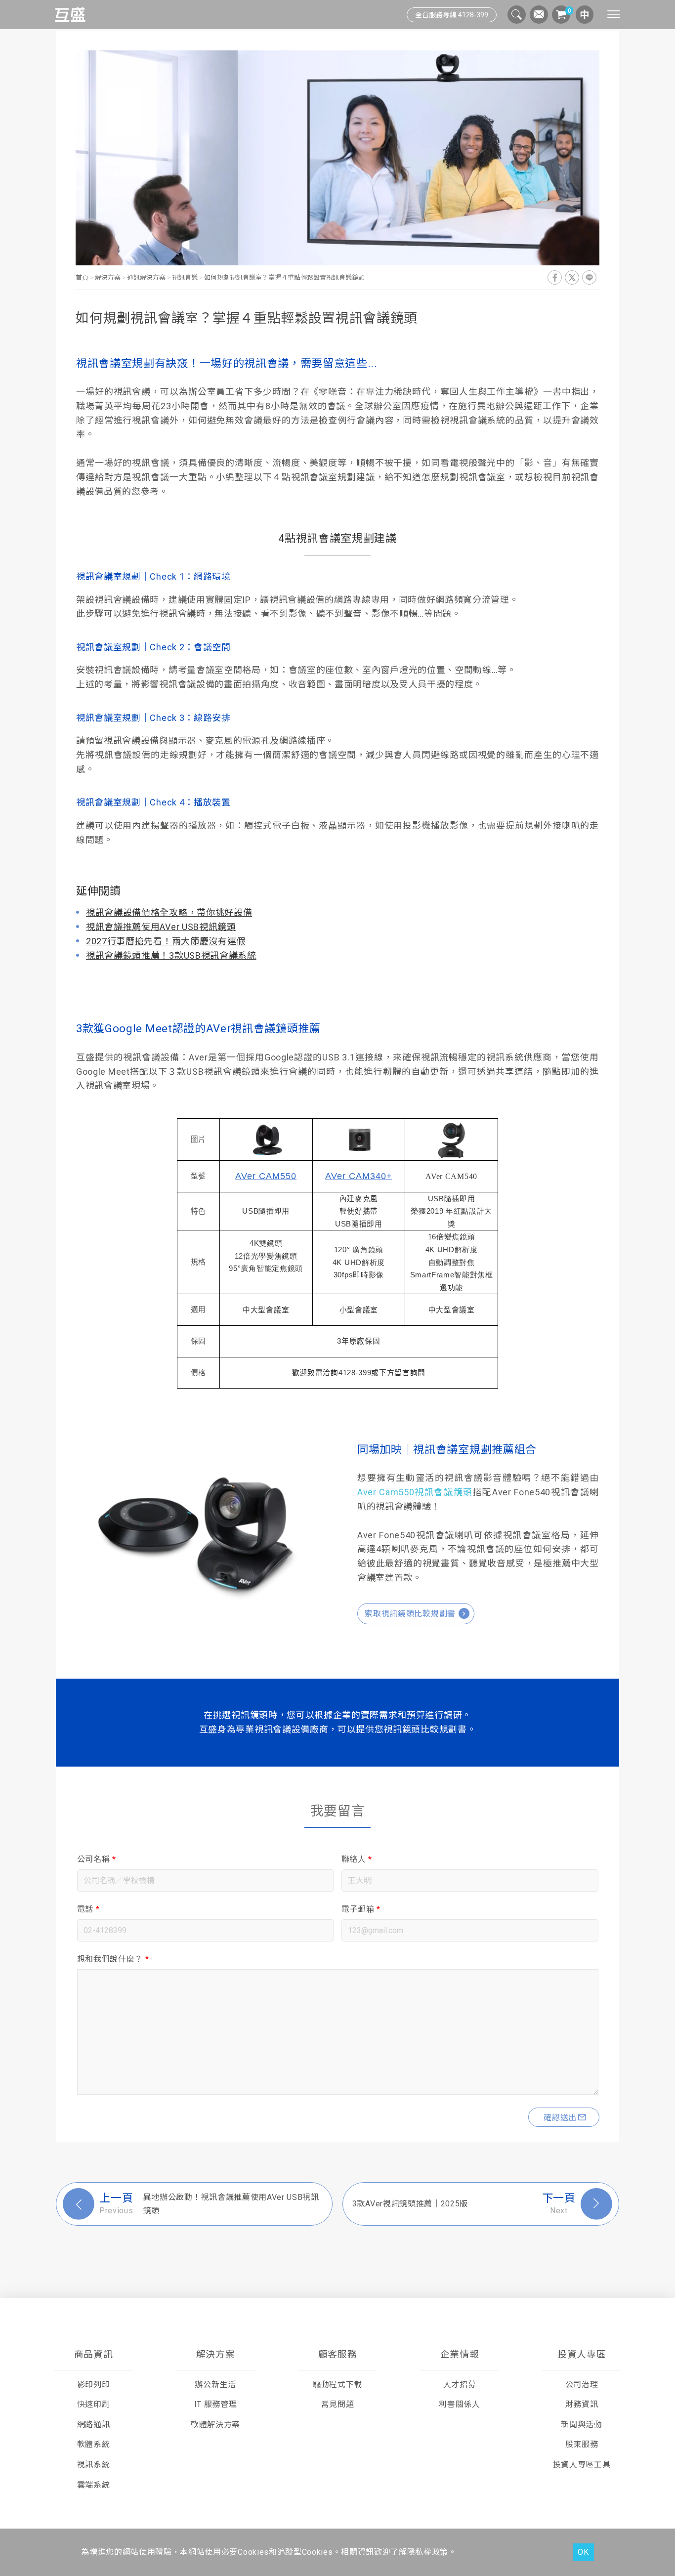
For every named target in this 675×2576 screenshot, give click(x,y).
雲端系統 (94, 2485)
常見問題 (338, 2404)
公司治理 (582, 2385)
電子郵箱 (361, 1909)
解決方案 (108, 277)
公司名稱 (97, 1859)
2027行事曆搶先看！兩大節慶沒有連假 (166, 941)
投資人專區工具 (582, 2465)
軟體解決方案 (215, 2425)
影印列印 (94, 2385)
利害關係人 (459, 2404)
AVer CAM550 (266, 1176)
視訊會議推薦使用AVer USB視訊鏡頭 (161, 927)
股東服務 (582, 2444)
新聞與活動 (581, 2425)
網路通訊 (94, 2425)
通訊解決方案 (146, 277)
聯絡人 (357, 1859)
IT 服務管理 (216, 2404)
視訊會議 (185, 277)
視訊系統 (94, 2465)
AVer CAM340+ (359, 1176)
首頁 (83, 277)
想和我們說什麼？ (113, 1959)
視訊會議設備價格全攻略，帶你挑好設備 (169, 912)
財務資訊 (582, 2404)
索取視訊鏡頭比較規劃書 (410, 1614)
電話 (88, 1909)
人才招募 (460, 2385)
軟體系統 (94, 2444)
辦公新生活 (215, 2385)
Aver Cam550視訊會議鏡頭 (415, 1492)
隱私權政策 (428, 2552)
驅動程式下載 (337, 2385)
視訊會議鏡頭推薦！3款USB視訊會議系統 (171, 955)
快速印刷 (94, 2404)
